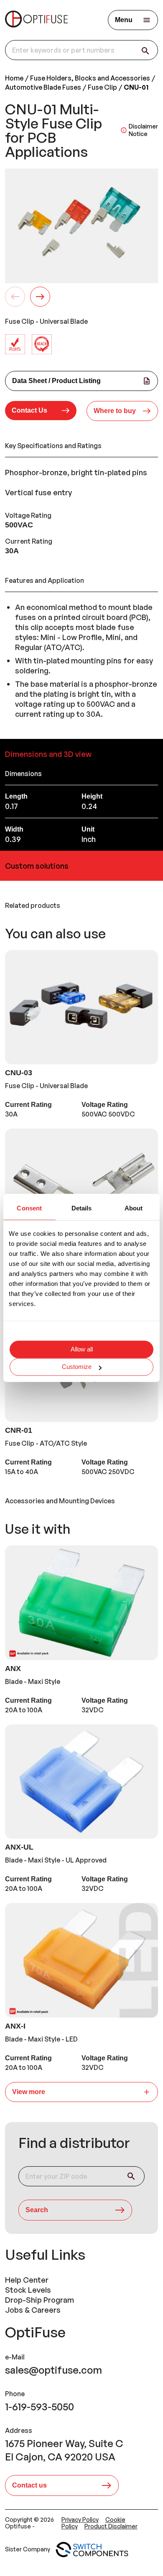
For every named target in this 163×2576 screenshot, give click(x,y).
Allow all (82, 1350)
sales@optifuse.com (53, 2370)
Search (37, 2210)
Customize (77, 1367)
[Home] (36, 20)
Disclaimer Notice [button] (143, 130)
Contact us (29, 2485)
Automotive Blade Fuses (43, 87)
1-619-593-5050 (39, 2407)
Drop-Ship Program (39, 2300)
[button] (41, 411)
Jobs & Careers (33, 2310)
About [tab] (134, 1208)
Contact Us (29, 410)
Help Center (27, 2280)
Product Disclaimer (111, 2526)
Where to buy (115, 411)
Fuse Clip (102, 87)
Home (14, 78)
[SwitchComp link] (92, 2550)
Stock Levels (28, 2290)
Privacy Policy (80, 2519)
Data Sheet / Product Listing (56, 381)
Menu (124, 20)
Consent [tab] (29, 1208)
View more (29, 2092)
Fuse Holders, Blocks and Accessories (90, 78)
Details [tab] (82, 1208)
